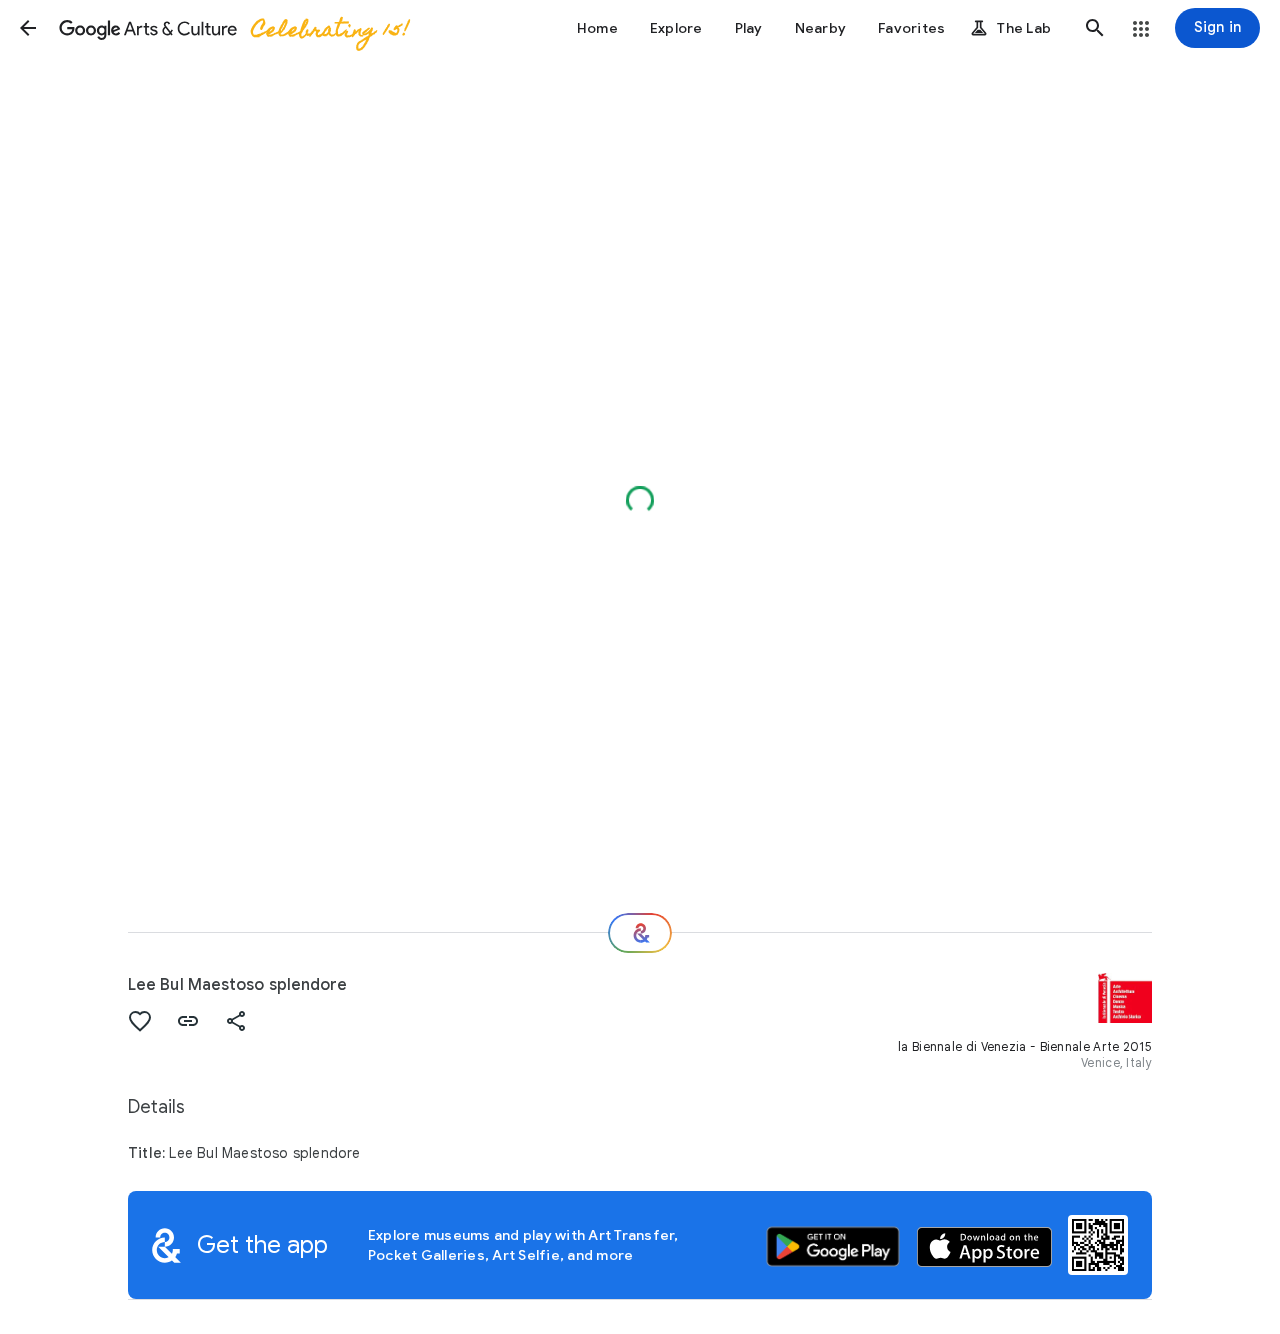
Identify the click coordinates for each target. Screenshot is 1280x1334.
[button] (28, 28)
